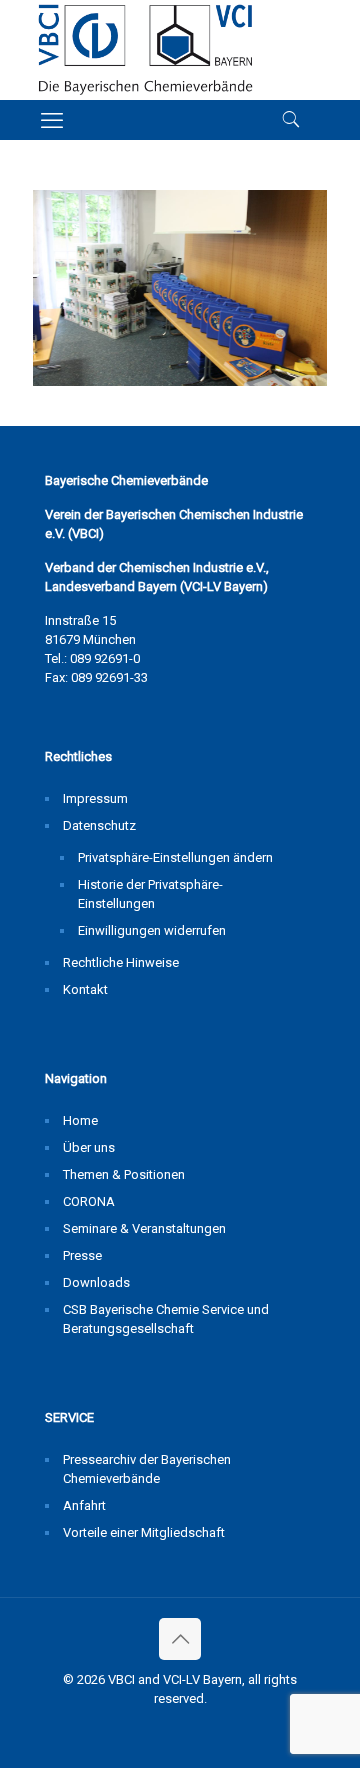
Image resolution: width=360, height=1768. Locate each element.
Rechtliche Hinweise (121, 962)
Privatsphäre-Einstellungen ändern (175, 857)
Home (80, 1120)
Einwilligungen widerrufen (152, 930)
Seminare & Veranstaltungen (144, 1228)
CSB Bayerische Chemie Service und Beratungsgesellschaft (166, 1319)
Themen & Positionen (124, 1174)
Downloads (96, 1282)
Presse (82, 1255)
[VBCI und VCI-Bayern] (145, 50)
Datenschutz (99, 825)
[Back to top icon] (180, 1639)
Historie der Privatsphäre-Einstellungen (150, 894)
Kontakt (85, 989)
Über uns (89, 1147)
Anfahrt (84, 1505)
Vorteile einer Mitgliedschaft (144, 1532)
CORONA (89, 1201)
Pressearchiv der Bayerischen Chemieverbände (147, 1469)
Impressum (95, 798)
